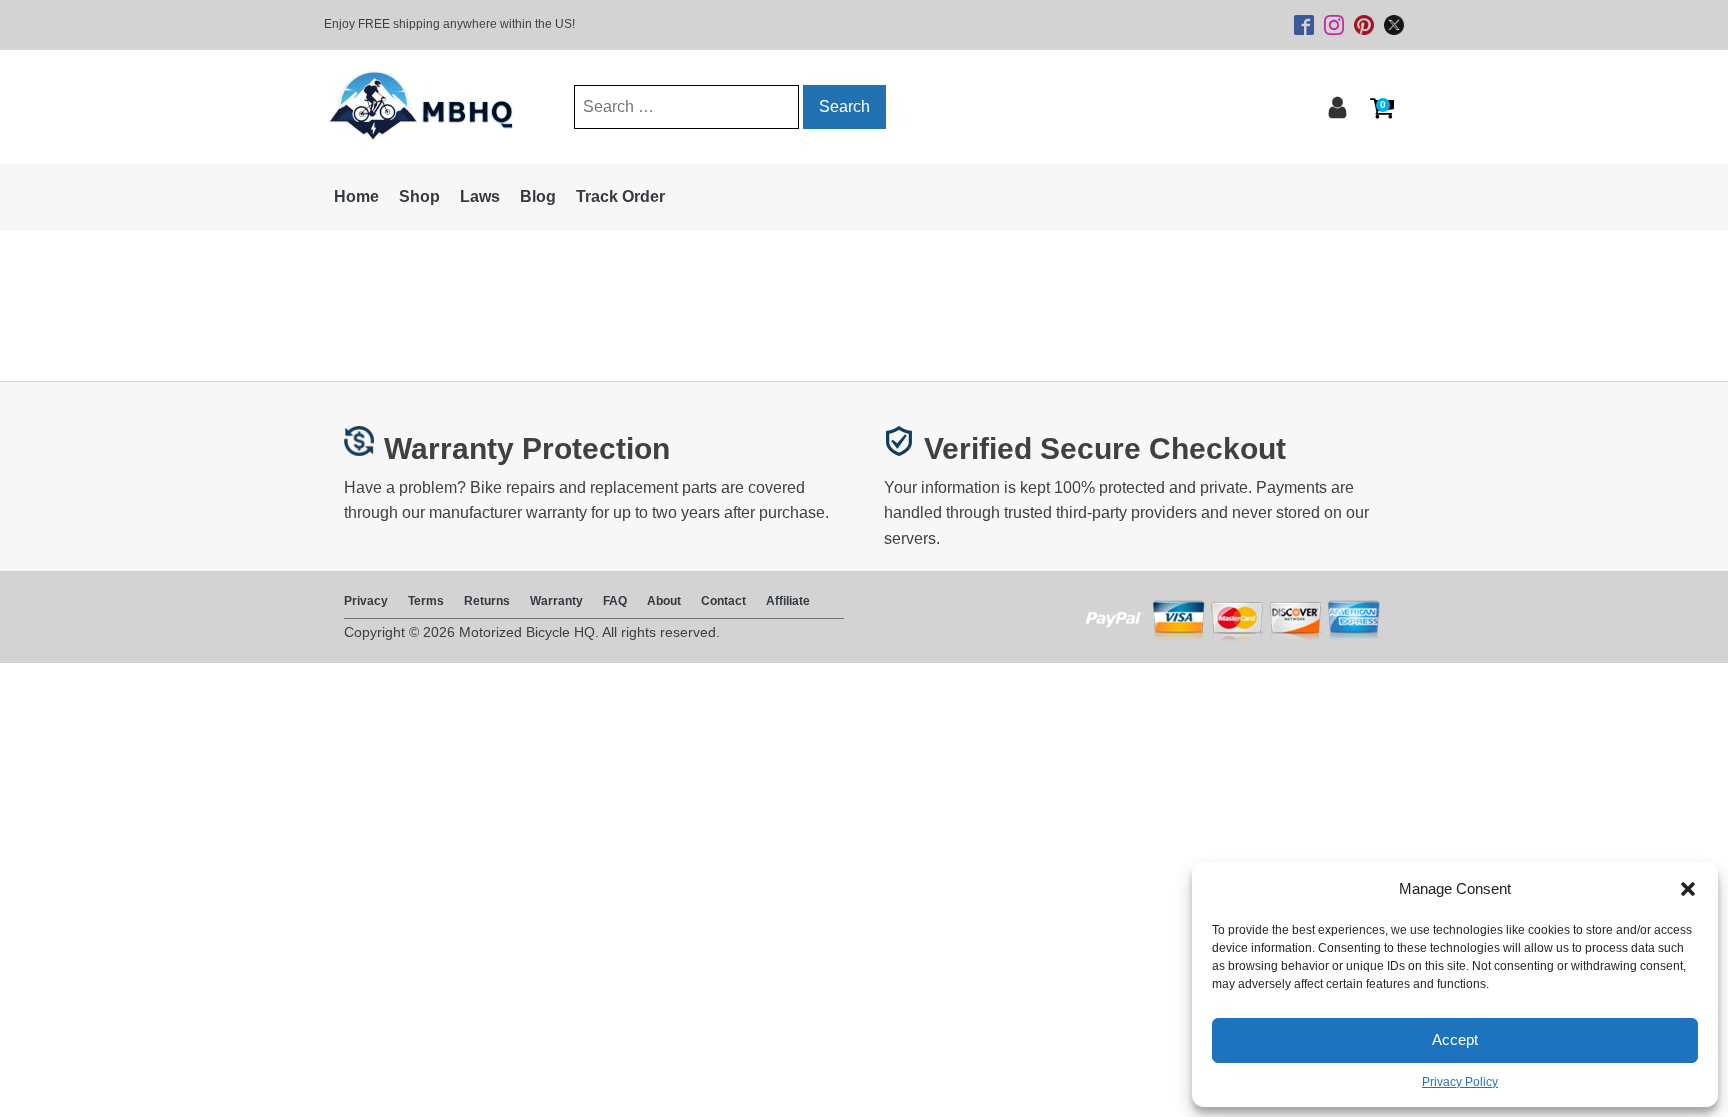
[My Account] (1337, 107)
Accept (1455, 1039)
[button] (1688, 889)
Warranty (556, 601)
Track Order (620, 196)
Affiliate (788, 601)
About (664, 601)
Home (356, 196)
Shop (419, 196)
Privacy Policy (1460, 1082)
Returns (487, 601)
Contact (723, 601)
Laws (480, 196)
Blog (538, 196)
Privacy (366, 601)
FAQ (615, 601)
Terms (426, 601)
